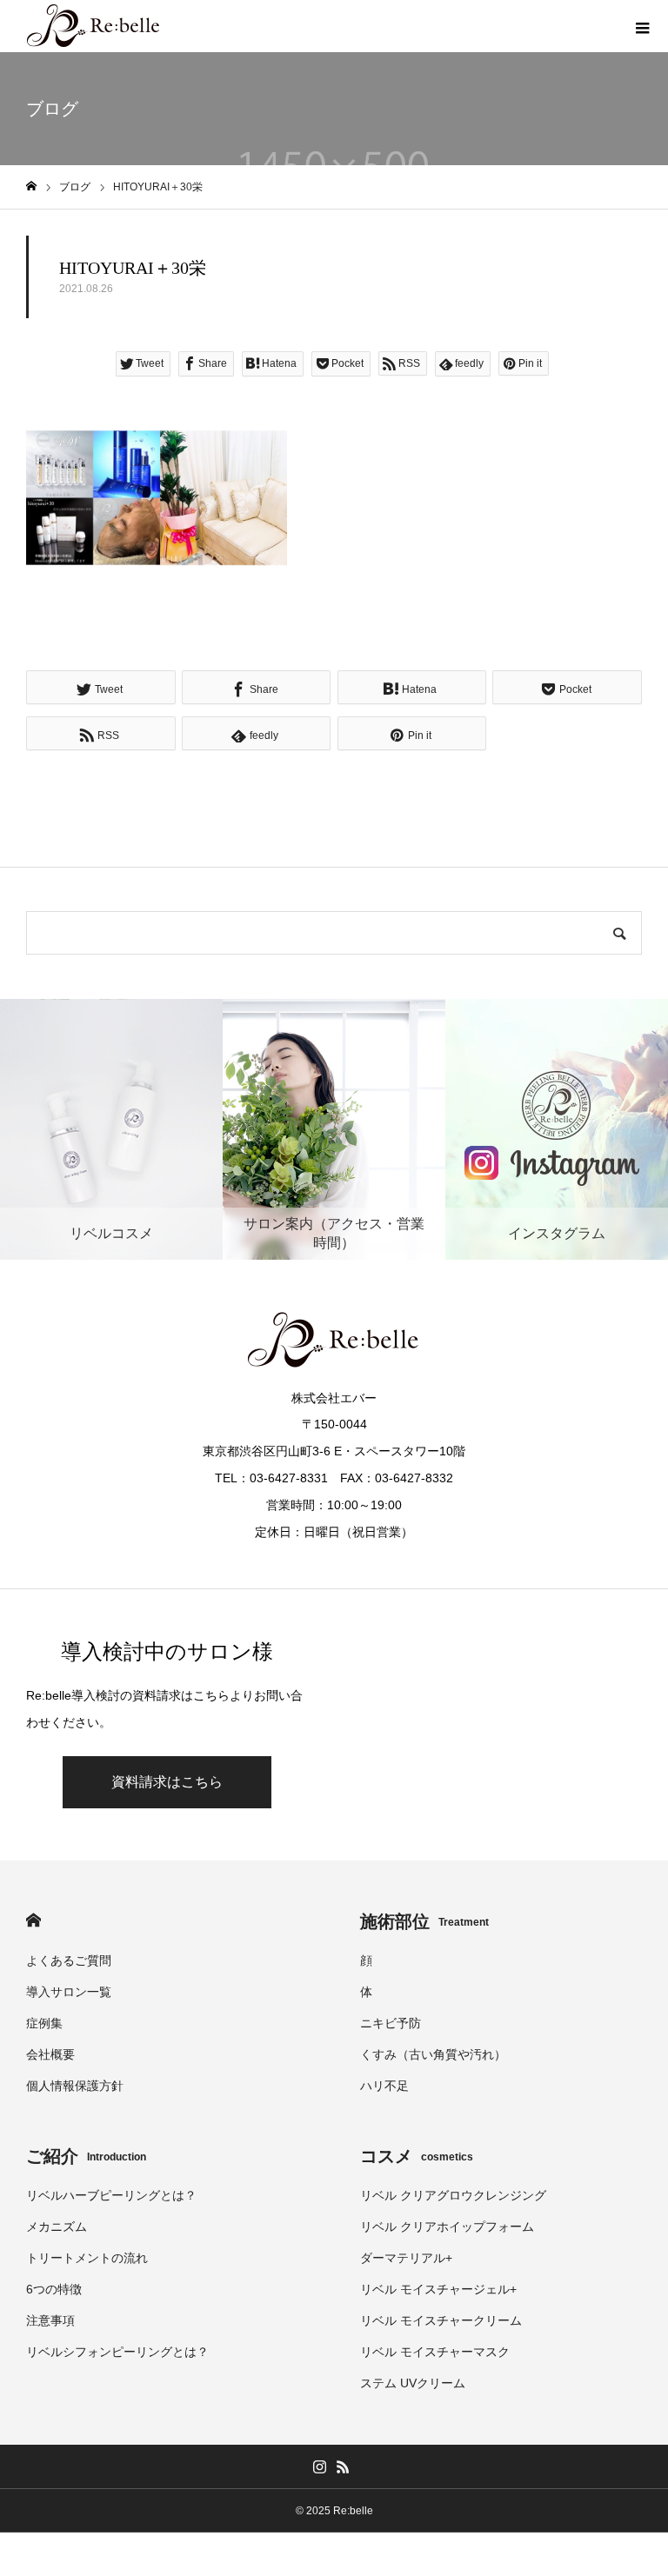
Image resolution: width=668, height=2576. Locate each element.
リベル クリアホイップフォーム (447, 2227)
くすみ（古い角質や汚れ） (433, 2054)
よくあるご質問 (69, 1960)
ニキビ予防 (391, 2023)
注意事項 (50, 2320)
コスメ (417, 2156)
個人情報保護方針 (75, 2086)
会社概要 (50, 2054)
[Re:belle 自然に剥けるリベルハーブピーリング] (94, 26)
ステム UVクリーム (413, 2383)
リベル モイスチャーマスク (435, 2352)
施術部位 (424, 1921)
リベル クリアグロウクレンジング (453, 2195)
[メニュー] (642, 26)
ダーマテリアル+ (406, 2258)
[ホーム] (31, 186)
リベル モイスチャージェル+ (438, 2289)
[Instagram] (319, 2466)
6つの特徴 (54, 2289)
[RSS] (343, 2466)
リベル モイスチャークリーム (441, 2320)
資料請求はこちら (167, 1782)
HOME (33, 1920)
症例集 (44, 2023)
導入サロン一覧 (69, 1992)
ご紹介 (86, 2156)
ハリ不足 (384, 2086)
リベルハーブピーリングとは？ (111, 2195)
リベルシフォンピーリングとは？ (117, 2352)
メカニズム (57, 2227)
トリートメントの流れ (87, 2258)
